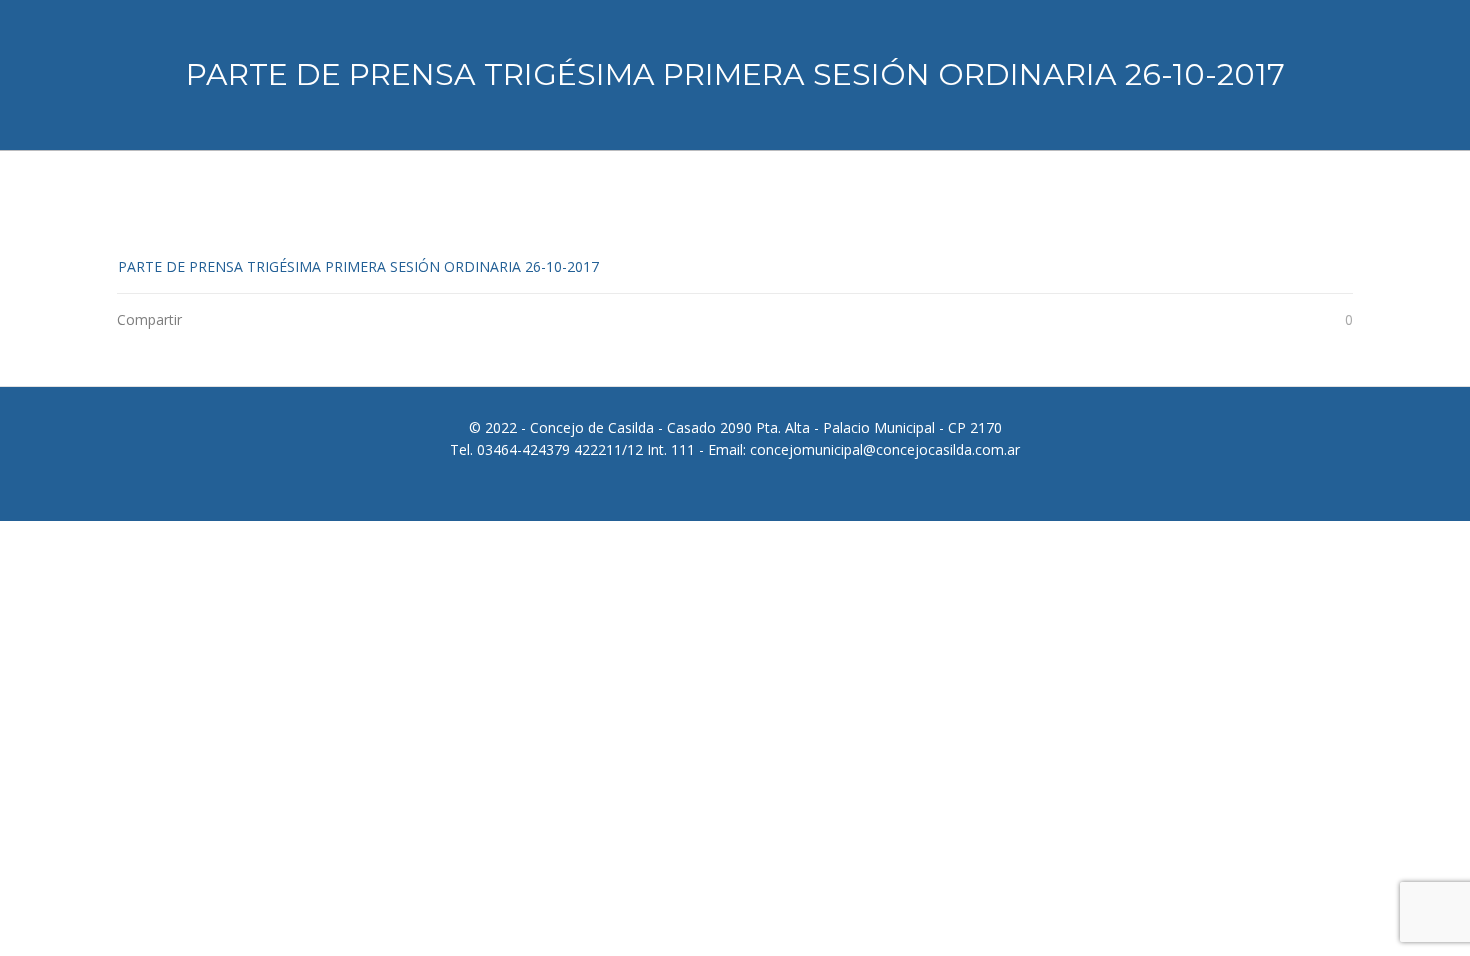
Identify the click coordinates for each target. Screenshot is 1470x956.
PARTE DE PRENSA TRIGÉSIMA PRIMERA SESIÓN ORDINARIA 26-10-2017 (358, 266)
